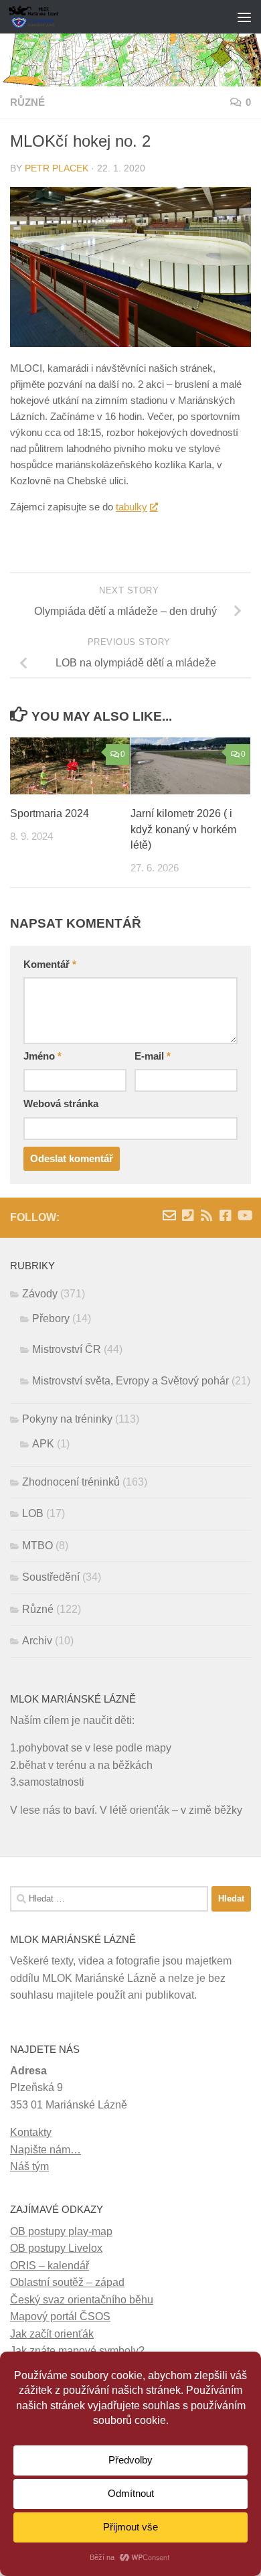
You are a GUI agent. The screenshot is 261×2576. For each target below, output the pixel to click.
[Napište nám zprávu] (169, 1216)
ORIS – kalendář (50, 2266)
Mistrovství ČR (67, 1349)
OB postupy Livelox (56, 2248)
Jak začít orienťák (52, 2334)
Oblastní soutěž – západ (67, 2282)
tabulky (132, 507)
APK (43, 1444)
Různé (27, 102)
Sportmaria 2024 (50, 813)
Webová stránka (61, 1104)
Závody (40, 1294)
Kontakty (31, 2132)
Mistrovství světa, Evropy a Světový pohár (130, 1381)
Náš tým (29, 2166)
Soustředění (51, 1577)
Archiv (37, 1641)
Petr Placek (57, 168)
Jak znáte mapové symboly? (77, 2351)
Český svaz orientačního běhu (82, 2300)
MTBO (37, 1546)
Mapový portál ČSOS (60, 2316)
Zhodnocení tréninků (71, 1482)
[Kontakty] (188, 1216)
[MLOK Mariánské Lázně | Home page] (42, 17)
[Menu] (244, 17)
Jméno (42, 1056)
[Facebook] (226, 1216)
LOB (33, 1513)
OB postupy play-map (61, 2231)
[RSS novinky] (207, 1216)
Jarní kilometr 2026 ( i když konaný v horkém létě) (183, 830)
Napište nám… (46, 2150)
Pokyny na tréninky (67, 1419)
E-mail (153, 1056)
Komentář (50, 964)
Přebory (51, 1318)
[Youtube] (244, 1216)
